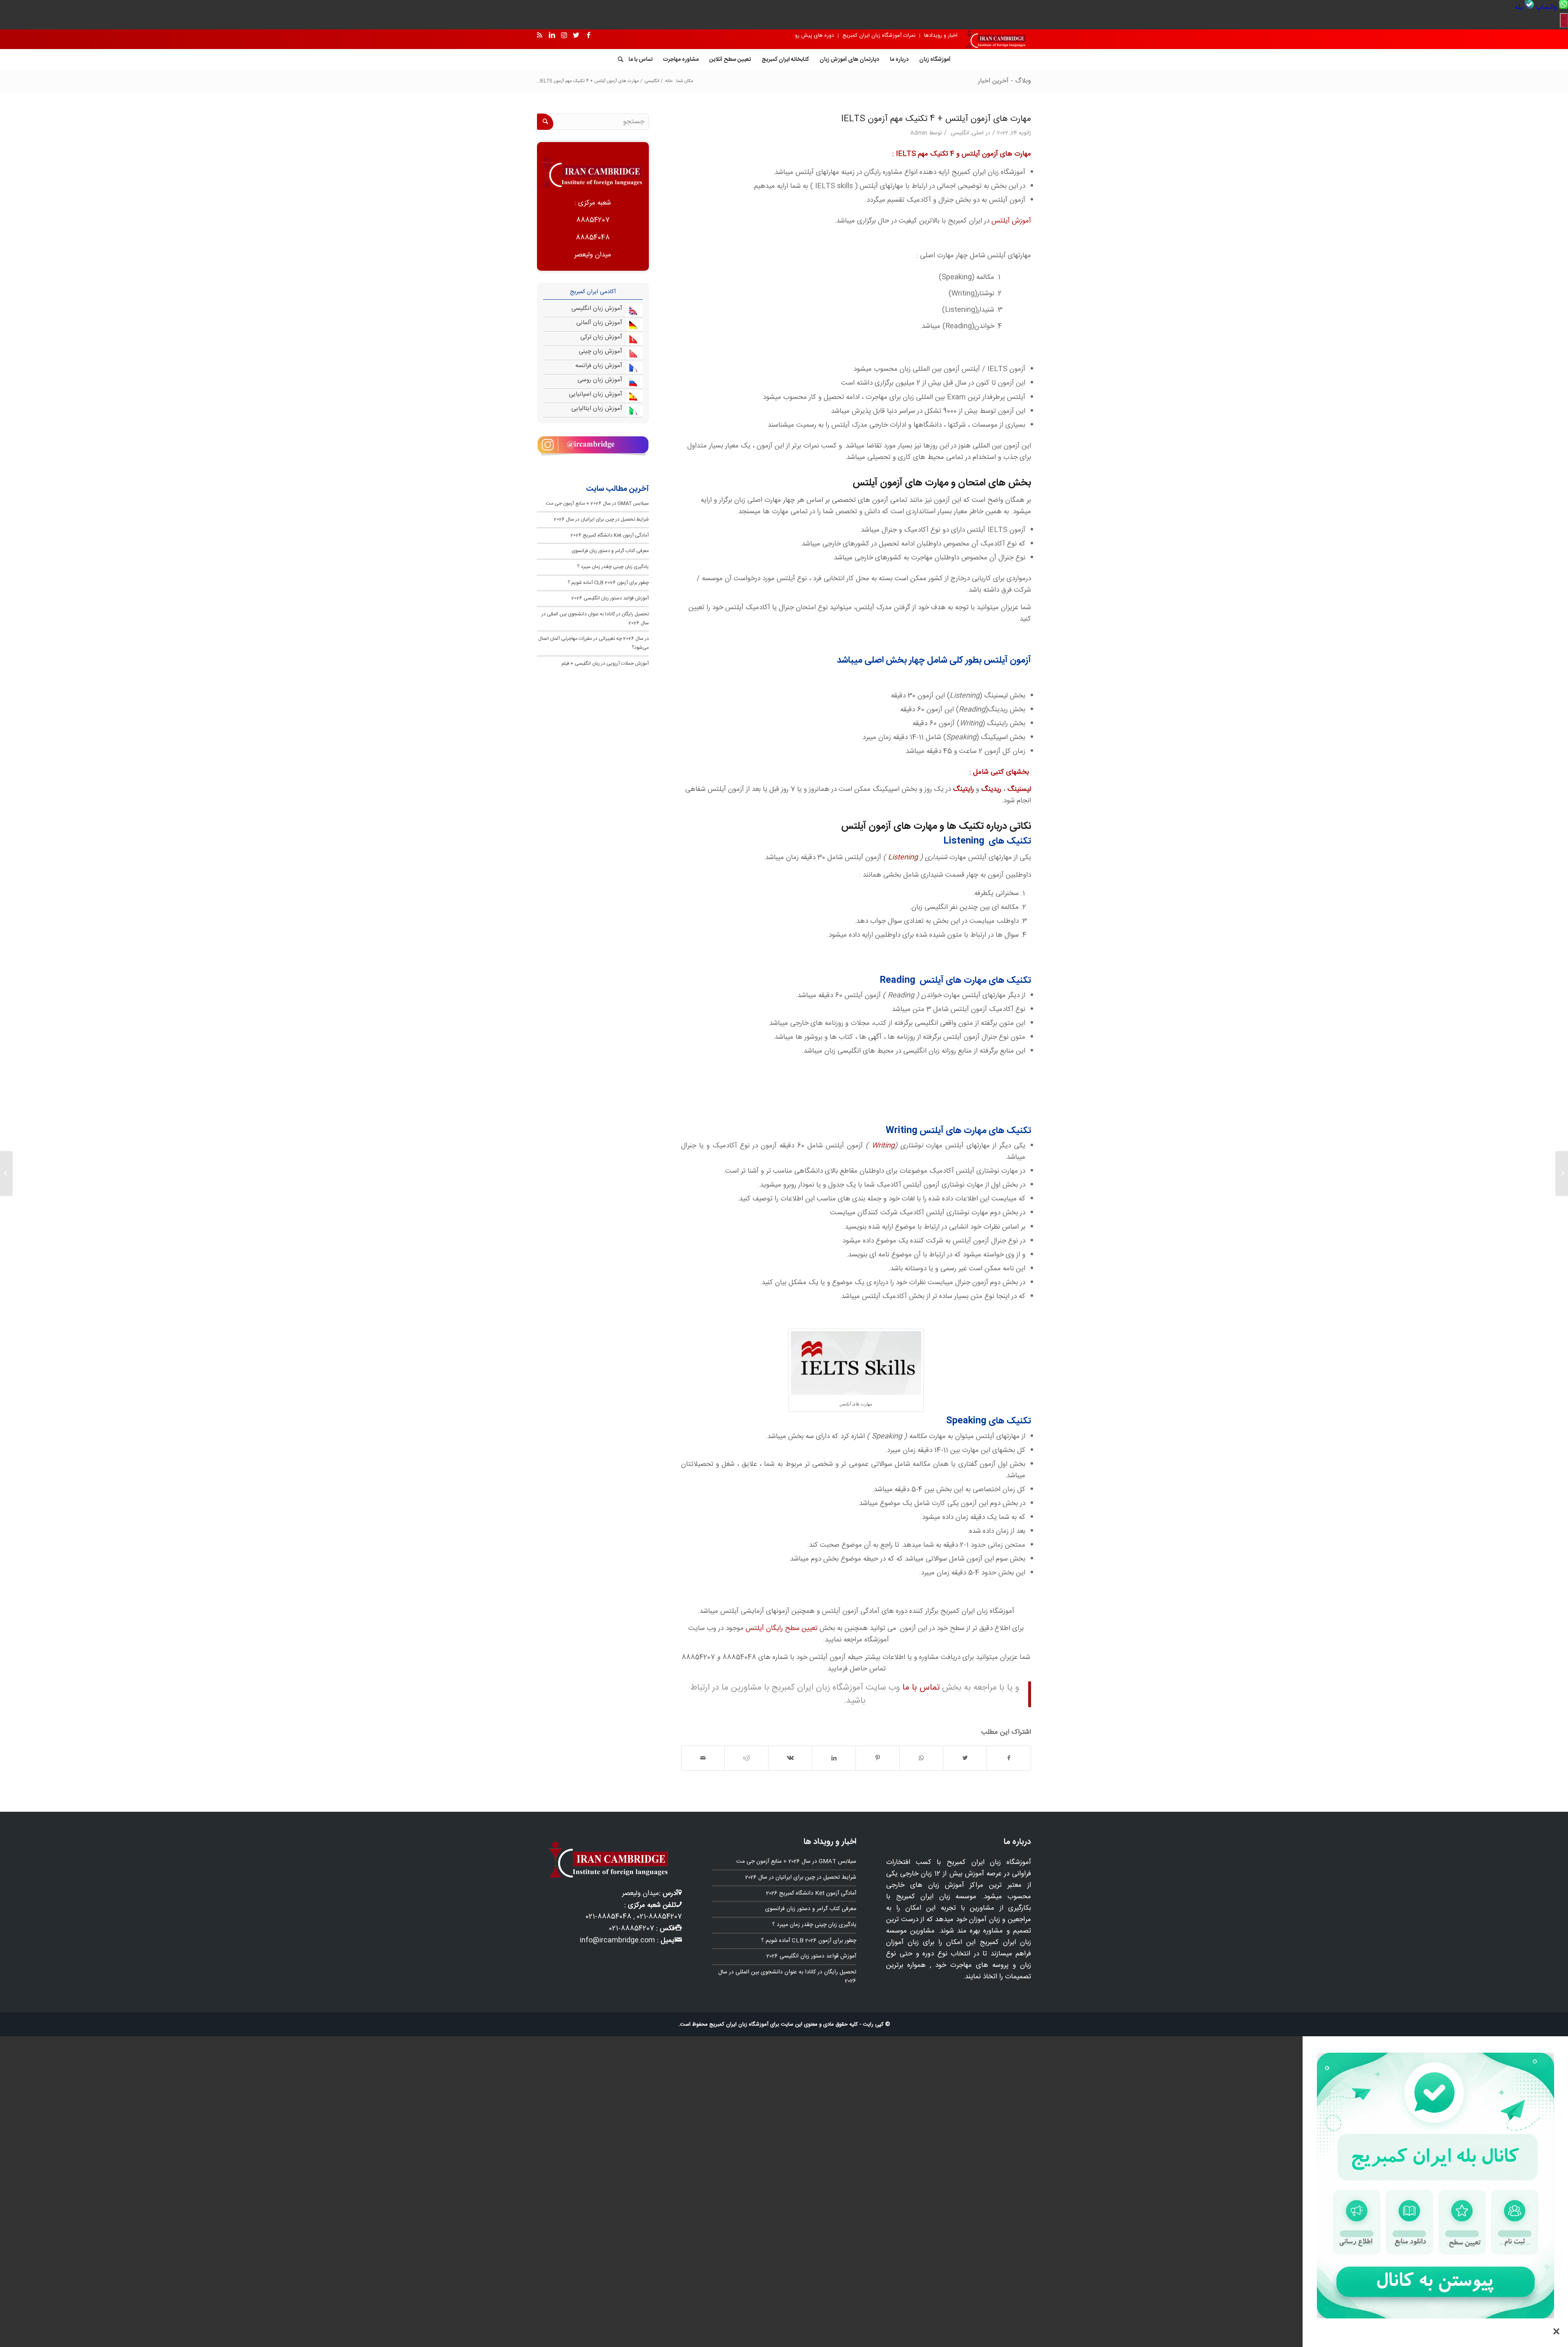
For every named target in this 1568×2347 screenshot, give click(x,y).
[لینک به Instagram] (564, 36)
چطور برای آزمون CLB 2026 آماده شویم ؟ (608, 583)
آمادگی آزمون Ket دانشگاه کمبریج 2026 (610, 535)
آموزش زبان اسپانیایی (596, 394)
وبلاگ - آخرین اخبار (1004, 81)
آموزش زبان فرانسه (599, 366)
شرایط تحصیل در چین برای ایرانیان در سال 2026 (601, 519)
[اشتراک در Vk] (790, 1758)
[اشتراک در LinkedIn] (834, 1758)
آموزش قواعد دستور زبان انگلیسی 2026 (610, 598)
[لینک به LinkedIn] (552, 36)
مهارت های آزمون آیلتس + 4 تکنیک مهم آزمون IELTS (936, 119)
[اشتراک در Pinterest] (878, 1758)
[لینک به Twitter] (576, 36)
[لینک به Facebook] (588, 36)
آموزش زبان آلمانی (599, 323)
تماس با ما (921, 1688)
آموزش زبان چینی (600, 351)
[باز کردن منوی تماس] (1564, 20)
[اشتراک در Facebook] (1009, 1758)
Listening (903, 857)
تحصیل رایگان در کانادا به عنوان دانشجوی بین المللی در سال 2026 (787, 1977)
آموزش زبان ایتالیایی (597, 409)
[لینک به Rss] (539, 36)
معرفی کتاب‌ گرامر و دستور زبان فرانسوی (610, 551)
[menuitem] (1551, 7)
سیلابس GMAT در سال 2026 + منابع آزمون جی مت (597, 503)
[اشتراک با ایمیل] (703, 1758)
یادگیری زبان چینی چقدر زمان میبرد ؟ (613, 567)
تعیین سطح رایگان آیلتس (782, 1628)
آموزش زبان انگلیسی (597, 308)
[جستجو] (618, 60)
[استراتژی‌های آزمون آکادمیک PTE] (1562, 1173)
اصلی (978, 133)
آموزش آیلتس (1011, 221)
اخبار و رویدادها (941, 36)
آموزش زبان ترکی (601, 337)
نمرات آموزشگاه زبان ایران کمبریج (879, 36)
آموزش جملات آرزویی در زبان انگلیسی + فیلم (605, 664)
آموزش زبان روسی (600, 380)
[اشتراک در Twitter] (965, 1758)
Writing (883, 1146)
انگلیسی (960, 133)
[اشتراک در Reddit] (746, 1758)
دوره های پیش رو (814, 36)
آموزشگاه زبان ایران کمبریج (739, 2024)
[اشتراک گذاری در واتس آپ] (921, 1758)
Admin (919, 133)
